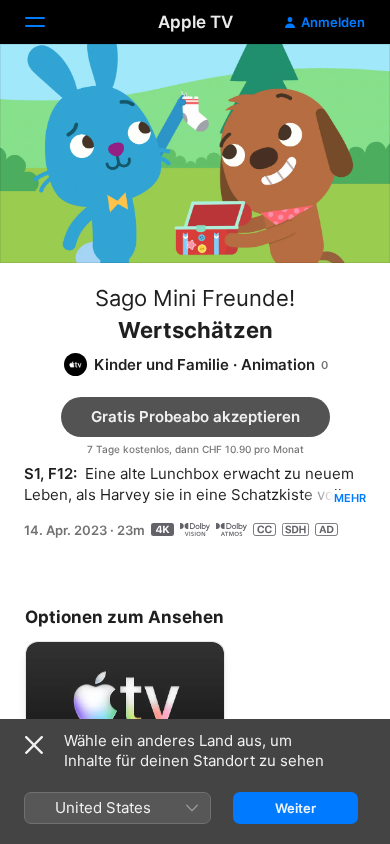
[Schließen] (34, 745)
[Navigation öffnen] (47, 22)
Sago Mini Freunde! (195, 298)
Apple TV (195, 22)
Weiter (295, 808)
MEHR (350, 498)
